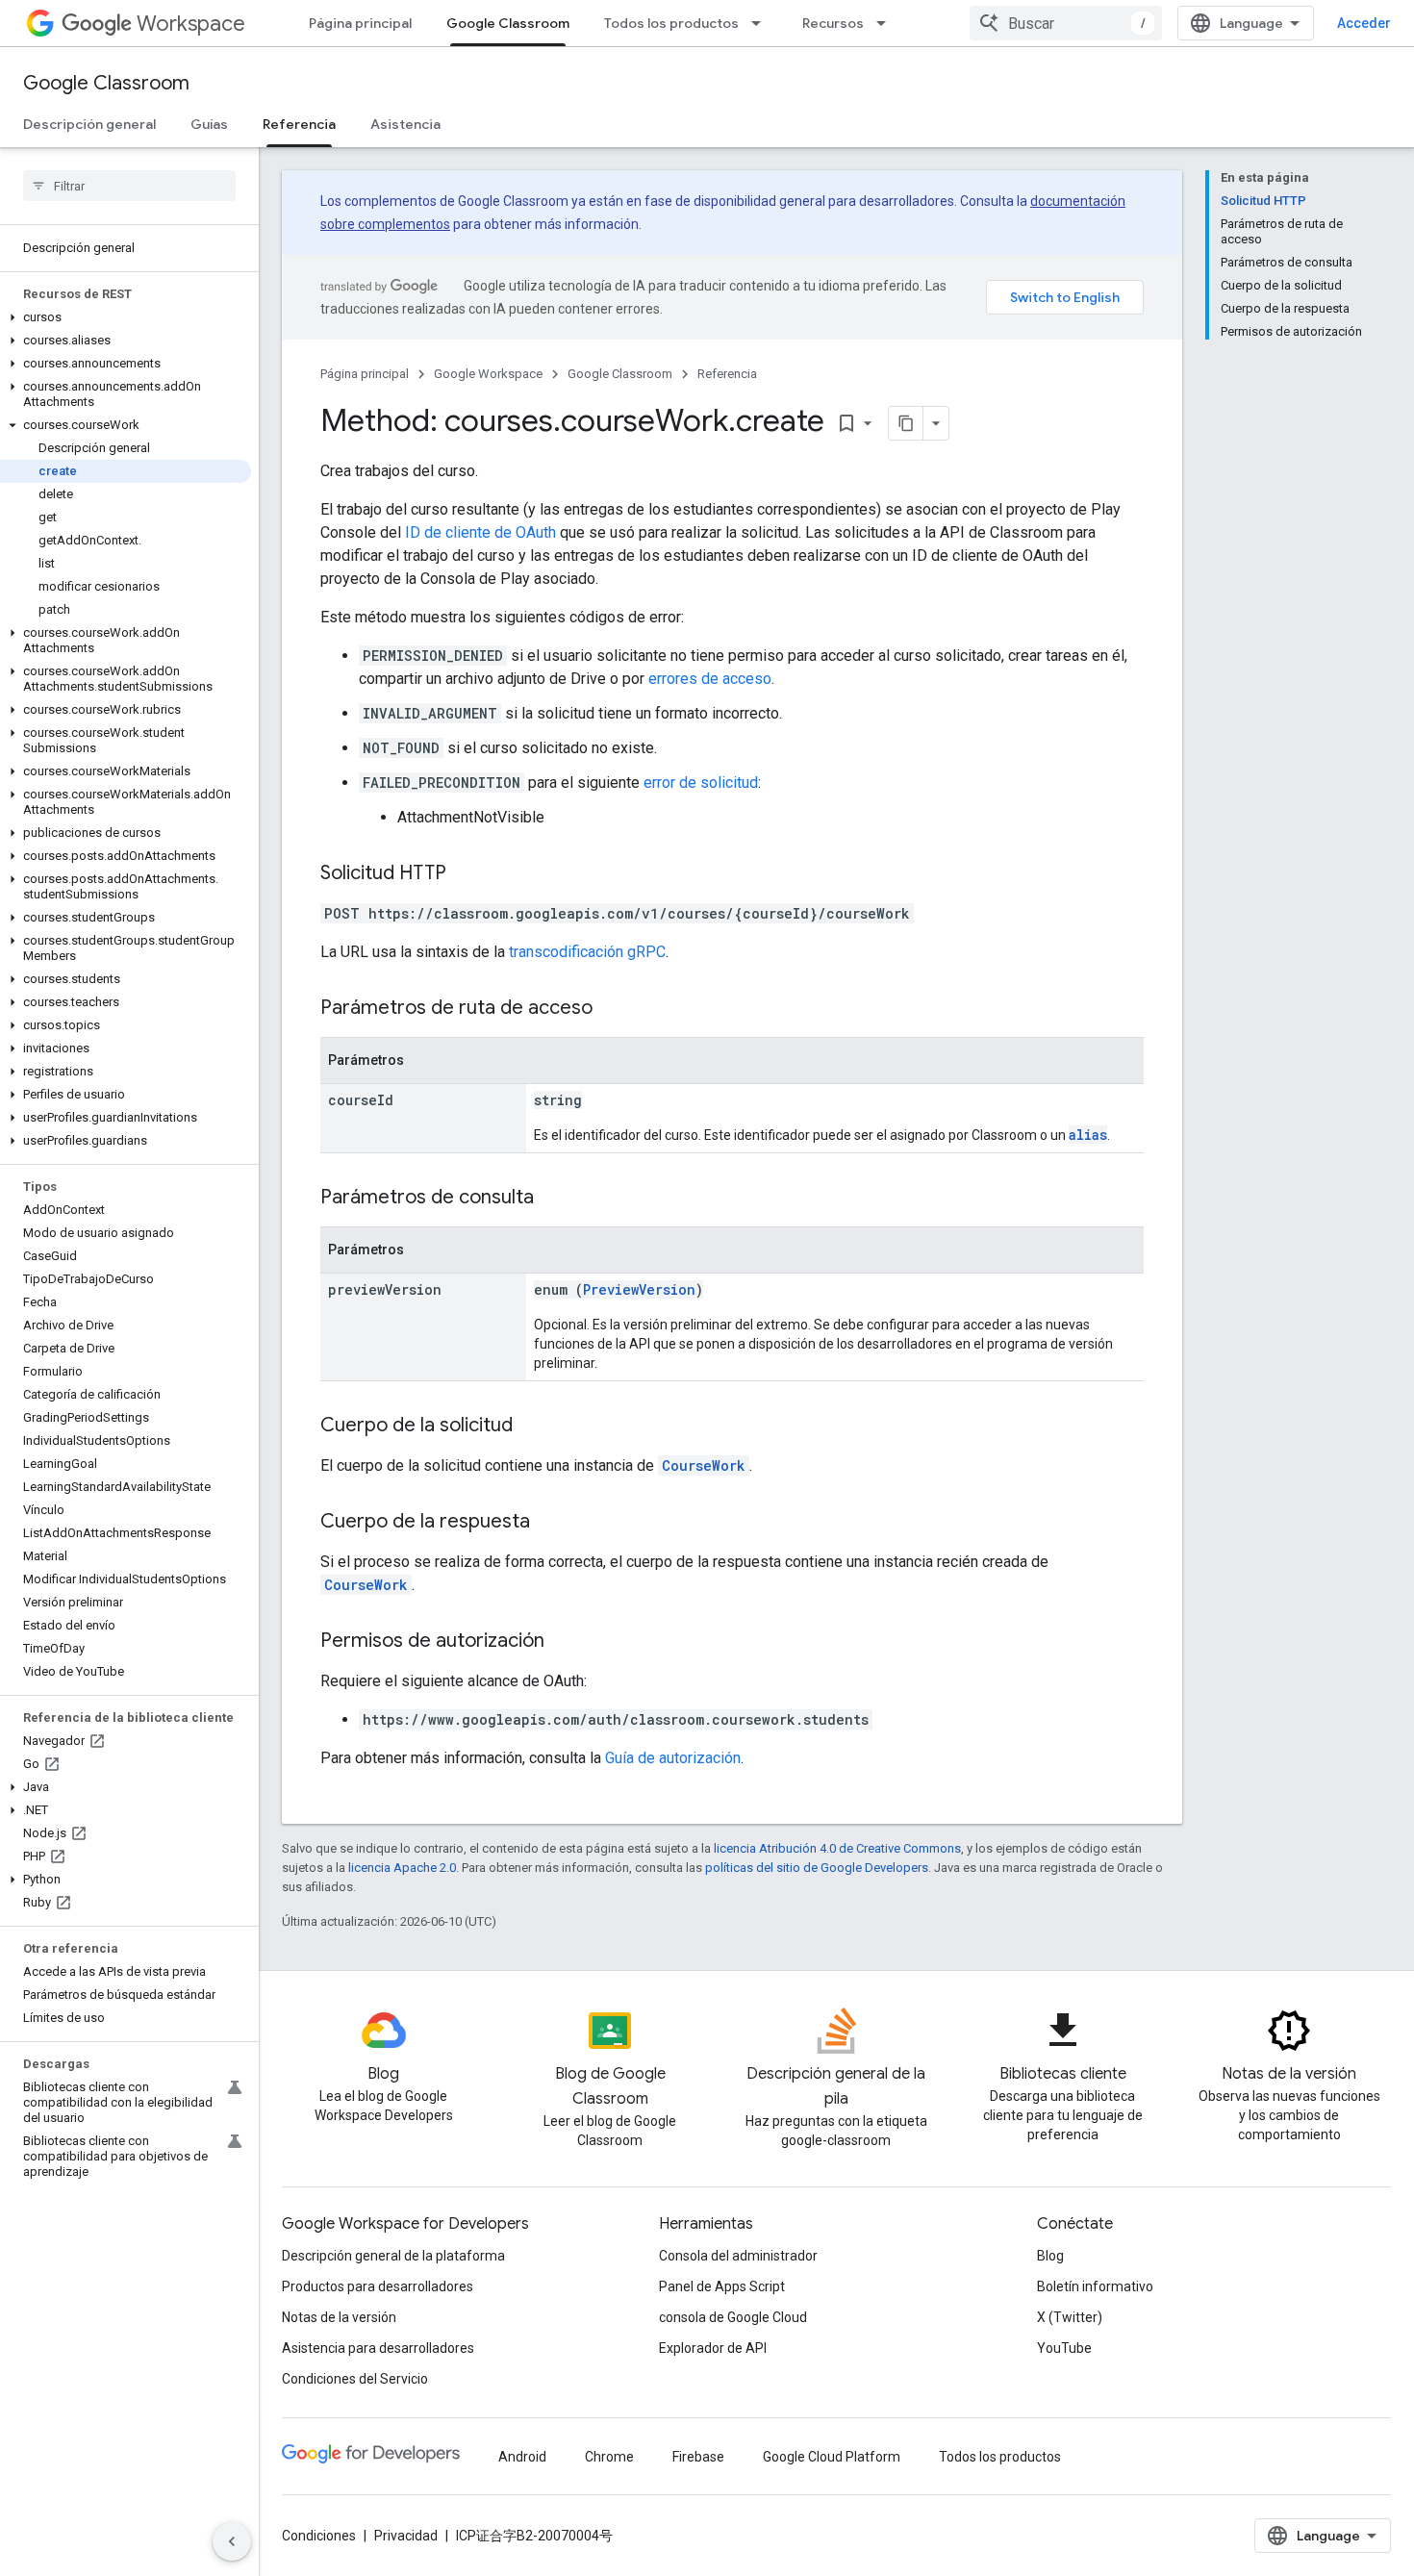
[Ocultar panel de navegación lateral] (232, 2541)
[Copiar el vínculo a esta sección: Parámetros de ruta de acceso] (612, 1009)
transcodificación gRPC (587, 952)
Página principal (360, 23)
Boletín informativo (1095, 2286)
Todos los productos (671, 23)
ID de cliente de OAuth (480, 532)
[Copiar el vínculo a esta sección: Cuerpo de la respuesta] (549, 1523)
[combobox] (1066, 23)
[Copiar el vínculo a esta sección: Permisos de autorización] (564, 1642)
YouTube (1064, 2348)
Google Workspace (488, 374)
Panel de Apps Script (722, 2286)
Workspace (191, 24)
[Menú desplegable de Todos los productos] (762, 23)
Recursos (833, 23)
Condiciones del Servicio (355, 2379)
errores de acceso (710, 679)
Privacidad (406, 2536)
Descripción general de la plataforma (393, 2256)
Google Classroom (508, 23)
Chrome (609, 2457)
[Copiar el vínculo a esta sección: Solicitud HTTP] (466, 874)
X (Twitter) (1070, 2317)
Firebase (698, 2457)
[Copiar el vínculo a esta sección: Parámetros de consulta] (553, 1199)
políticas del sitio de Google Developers (817, 1868)
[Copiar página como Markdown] (906, 423)
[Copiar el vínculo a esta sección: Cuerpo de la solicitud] (532, 1427)
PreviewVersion (639, 1289)
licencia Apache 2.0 (402, 1868)
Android (522, 2457)
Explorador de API (713, 2348)
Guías (209, 124)
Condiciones (319, 2536)
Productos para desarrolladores (378, 2286)
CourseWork (704, 1465)
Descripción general (89, 124)
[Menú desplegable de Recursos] (887, 23)
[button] (126, 317)
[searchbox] (129, 186)
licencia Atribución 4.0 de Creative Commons (837, 1848)
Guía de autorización (673, 1758)
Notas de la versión (339, 2317)
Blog (1050, 2256)
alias (1088, 1135)
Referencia (299, 124)
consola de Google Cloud (733, 2317)
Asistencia (405, 124)
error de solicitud (701, 783)
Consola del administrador (738, 2256)
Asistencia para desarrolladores (378, 2348)
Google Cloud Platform (832, 2457)
